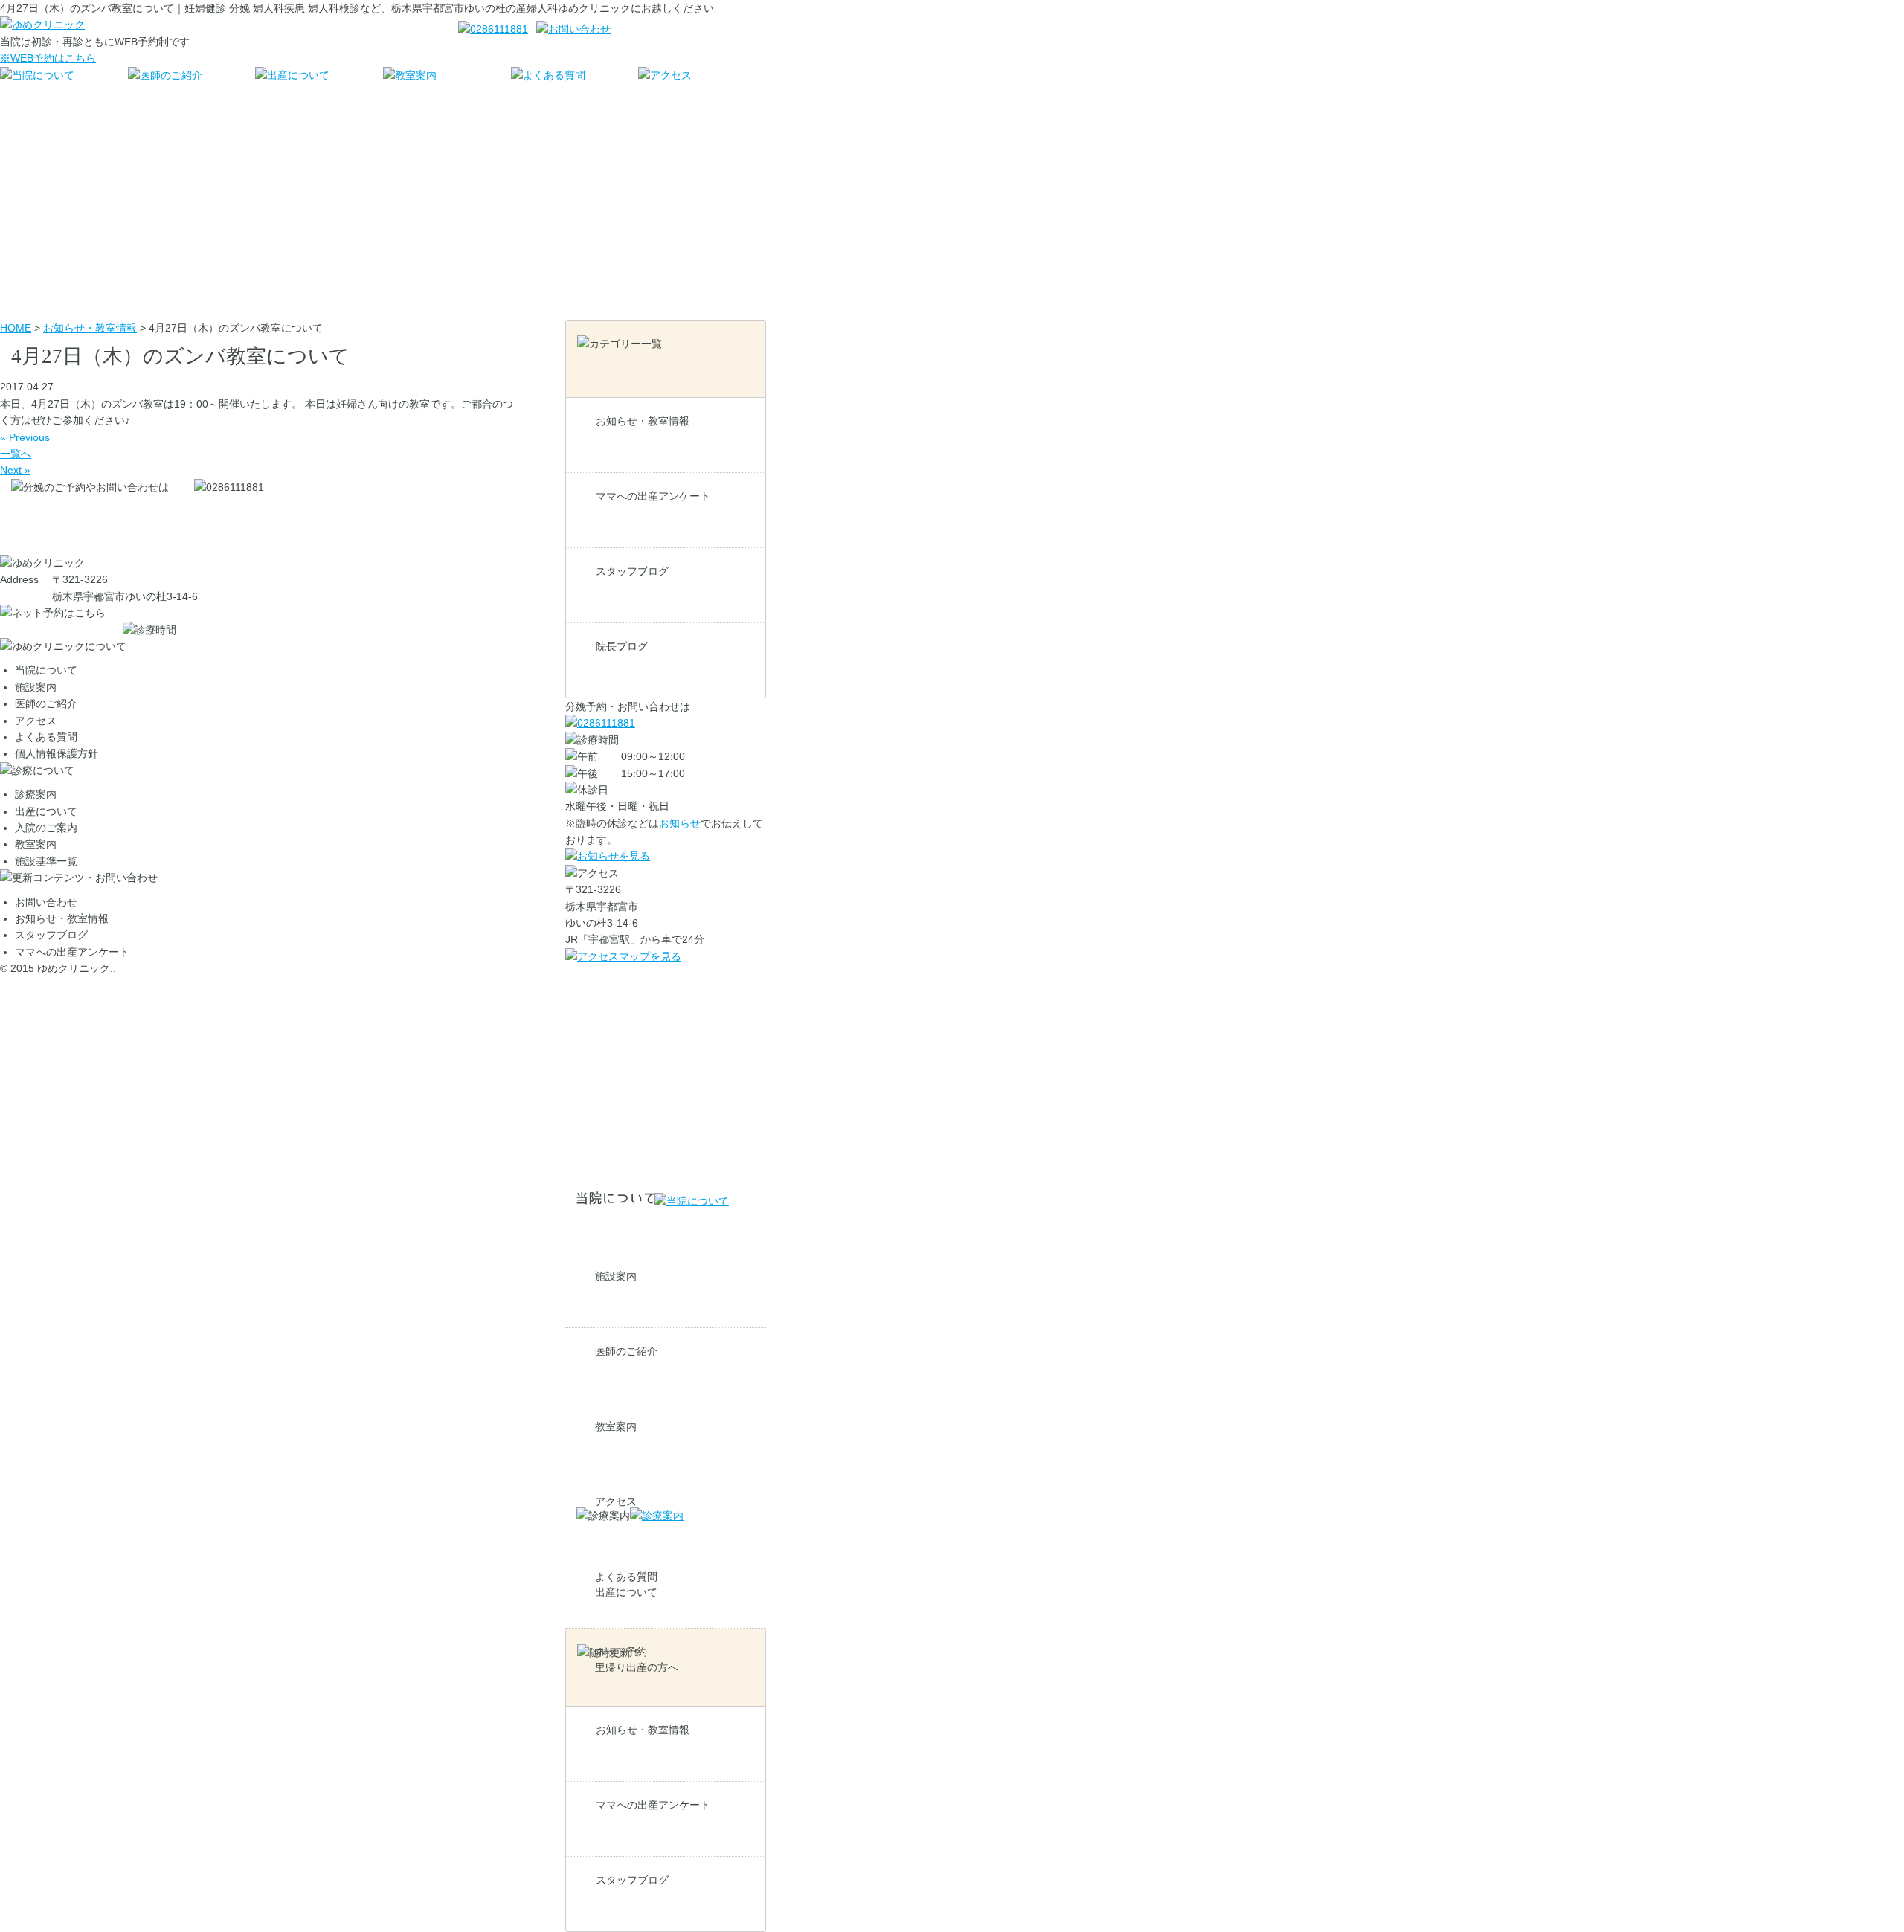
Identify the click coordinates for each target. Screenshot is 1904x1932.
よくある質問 (46, 737)
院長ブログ (622, 646)
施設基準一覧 (46, 861)
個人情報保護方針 (57, 753)
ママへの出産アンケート (653, 496)
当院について (46, 670)
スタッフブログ (632, 571)
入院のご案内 (46, 828)
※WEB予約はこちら (48, 58)
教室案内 (616, 1426)
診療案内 (36, 794)
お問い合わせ (46, 902)
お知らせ (680, 823)
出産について (626, 1592)
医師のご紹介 (626, 1351)
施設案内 (616, 1276)
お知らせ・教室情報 (643, 421)
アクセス (36, 721)
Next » (15, 470)
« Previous (25, 437)
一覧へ (16, 454)
